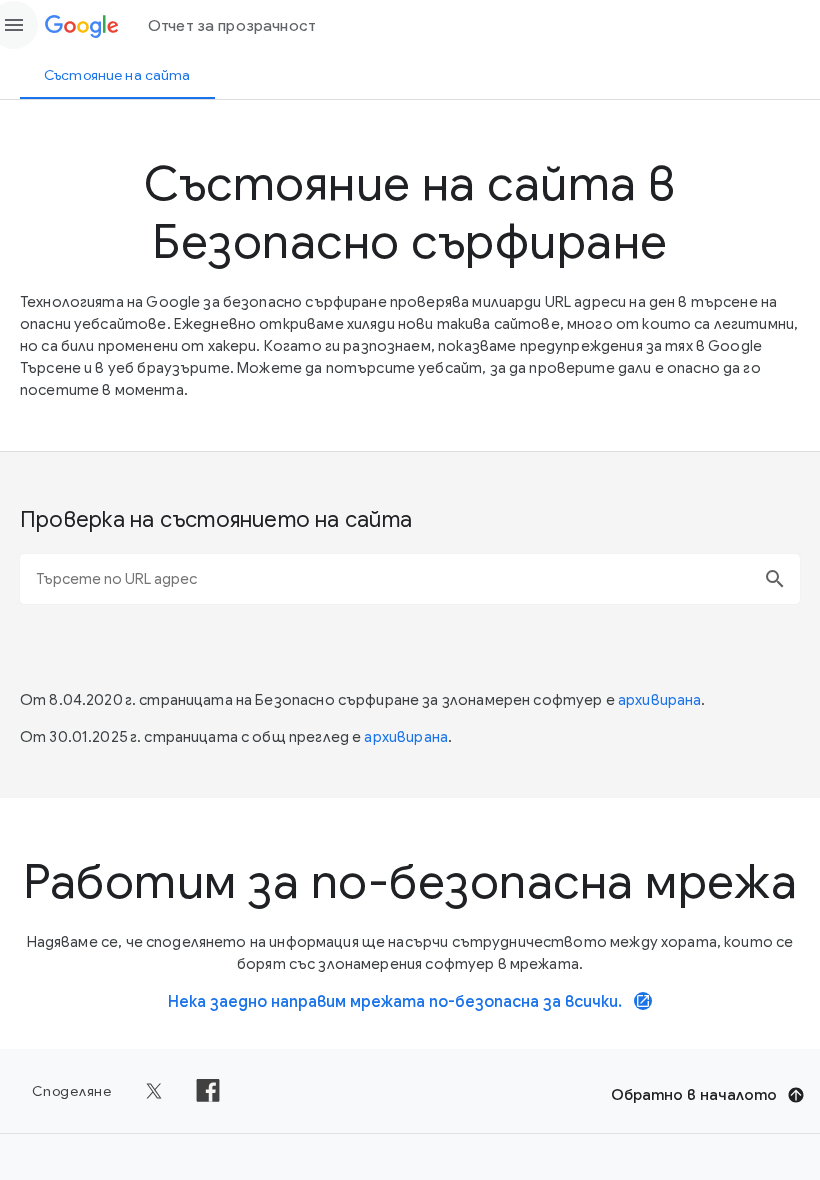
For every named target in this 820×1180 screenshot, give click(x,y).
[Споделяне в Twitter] (154, 1091)
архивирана (660, 700)
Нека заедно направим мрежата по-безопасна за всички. (409, 1002)
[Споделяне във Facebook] (208, 1091)
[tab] (117, 75)
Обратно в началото (694, 1095)
